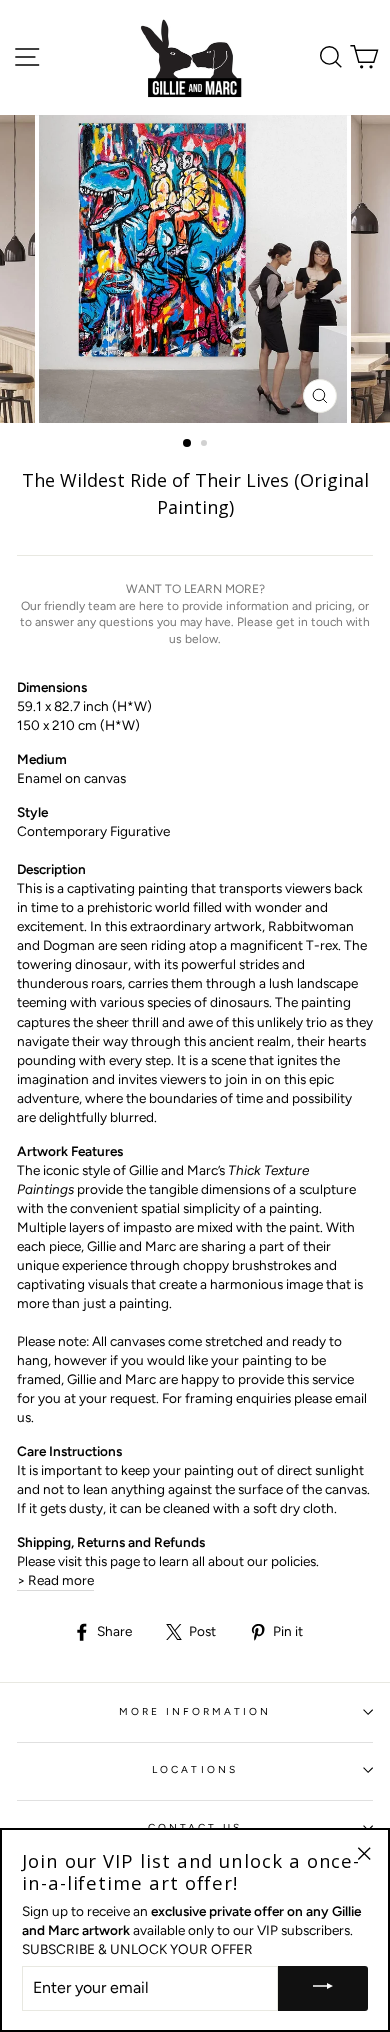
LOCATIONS (195, 1769)
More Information (195, 1711)
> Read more (55, 1580)
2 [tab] (206, 445)
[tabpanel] (195, 269)
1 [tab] (188, 444)
